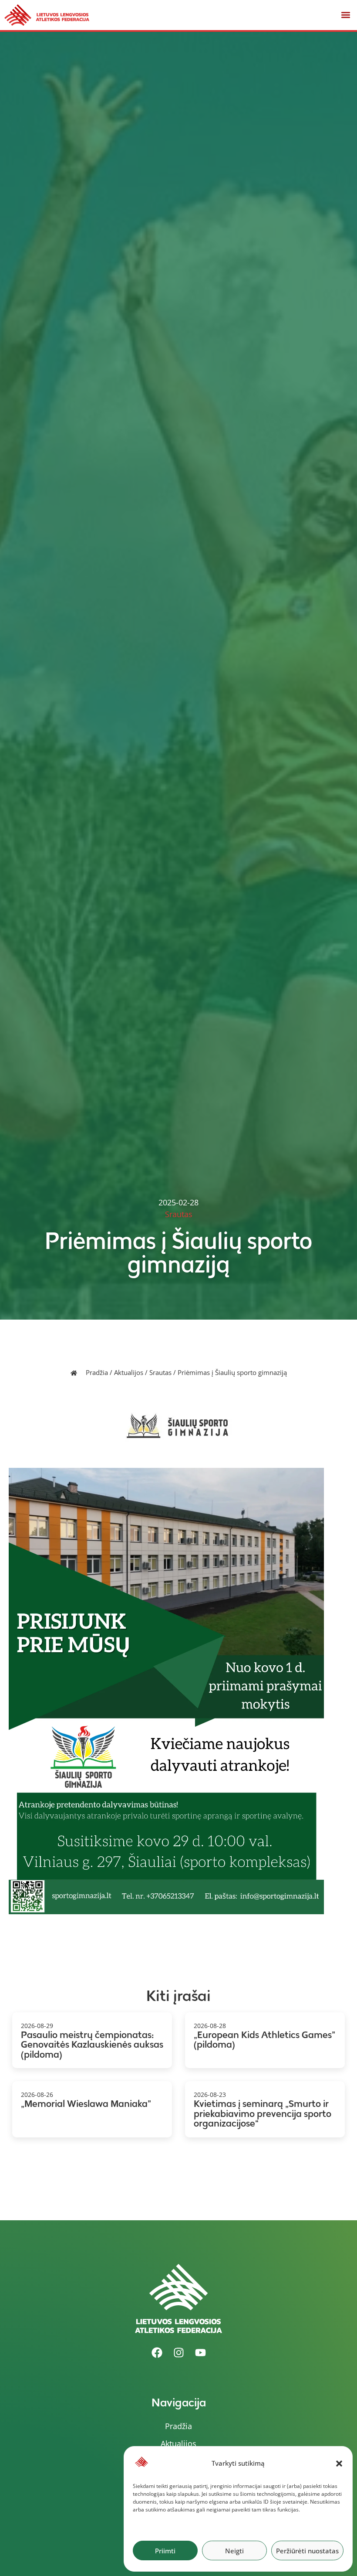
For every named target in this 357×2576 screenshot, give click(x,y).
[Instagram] (178, 2353)
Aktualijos (129, 1372)
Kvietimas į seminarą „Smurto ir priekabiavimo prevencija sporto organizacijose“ (263, 2113)
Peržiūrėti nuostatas (307, 2551)
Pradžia (97, 1372)
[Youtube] (200, 2353)
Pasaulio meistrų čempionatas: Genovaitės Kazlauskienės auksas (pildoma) (92, 2045)
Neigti (234, 2551)
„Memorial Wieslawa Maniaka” (86, 2104)
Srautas (160, 1372)
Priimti (165, 2551)
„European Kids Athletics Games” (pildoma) (264, 2040)
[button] (339, 2464)
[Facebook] (157, 2353)
